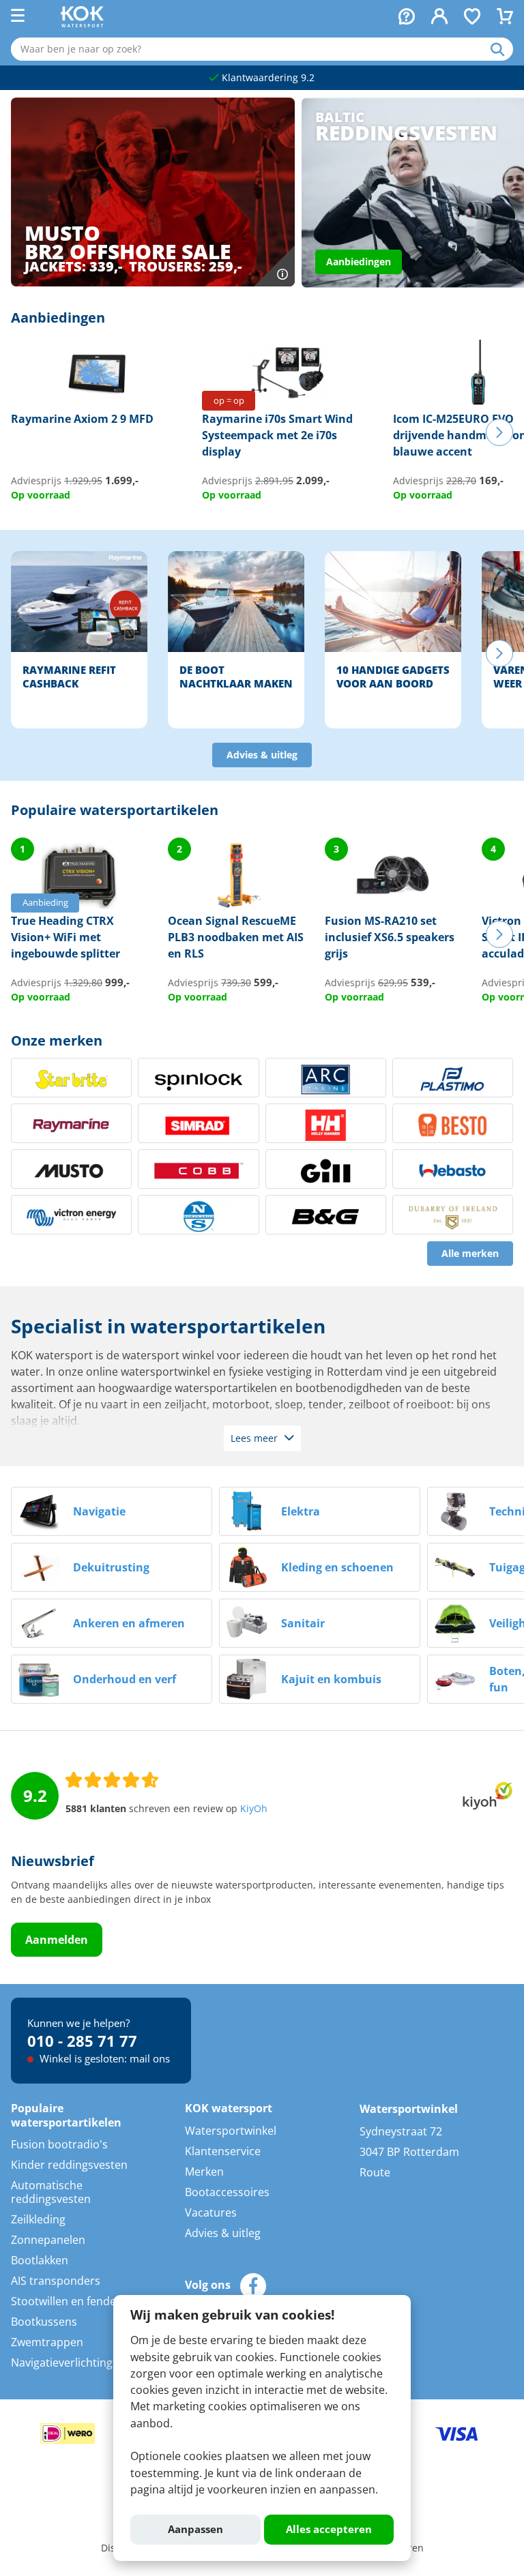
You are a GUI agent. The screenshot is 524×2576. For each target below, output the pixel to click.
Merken (204, 2172)
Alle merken (470, 1254)
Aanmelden (57, 1940)
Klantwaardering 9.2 (267, 78)
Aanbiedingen (359, 262)
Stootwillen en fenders (69, 2301)
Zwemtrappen (47, 2342)
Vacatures (211, 2212)
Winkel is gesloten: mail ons (103, 2058)
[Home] (82, 23)
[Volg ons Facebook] (253, 2286)
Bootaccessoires (227, 2192)
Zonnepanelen (48, 2240)
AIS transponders (56, 2281)
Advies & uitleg (262, 755)
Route (375, 2172)
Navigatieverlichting (62, 2363)
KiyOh (254, 1809)
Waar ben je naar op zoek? (502, 49)
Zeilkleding (38, 2219)
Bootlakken (40, 2260)
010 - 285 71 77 (82, 2041)
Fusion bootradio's (59, 2144)
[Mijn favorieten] (472, 18)
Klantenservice (223, 2151)
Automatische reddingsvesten (51, 2192)
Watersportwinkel (231, 2131)
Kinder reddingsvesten (69, 2165)
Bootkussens (44, 2322)
